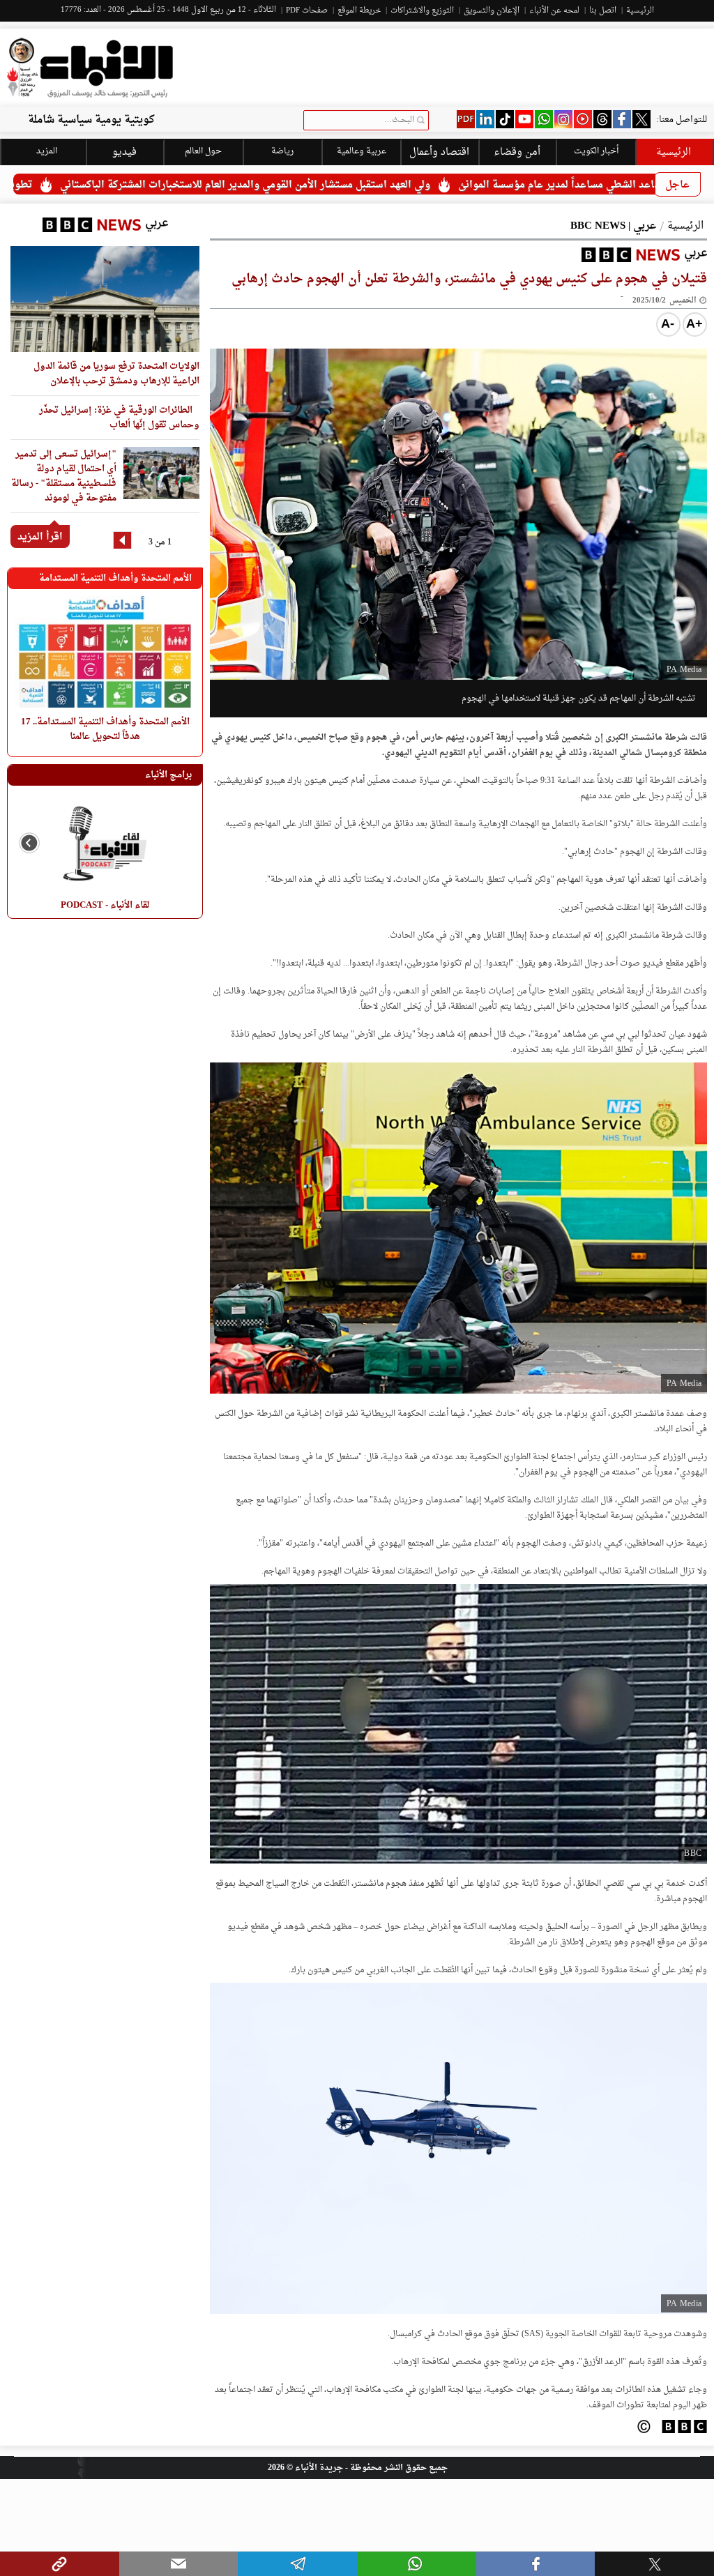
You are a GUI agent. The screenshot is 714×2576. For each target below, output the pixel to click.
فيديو (583, 119)
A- (668, 323)
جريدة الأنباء (319, 2468)
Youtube (524, 119)
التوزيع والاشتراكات (422, 11)
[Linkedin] (485, 119)
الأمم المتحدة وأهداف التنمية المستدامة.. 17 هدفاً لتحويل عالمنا (104, 729)
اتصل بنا (603, 11)
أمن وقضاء (517, 152)
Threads (602, 119)
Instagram (563, 119)
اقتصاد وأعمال (439, 152)
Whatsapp (544, 119)
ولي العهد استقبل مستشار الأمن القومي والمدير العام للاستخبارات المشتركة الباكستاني (389, 185)
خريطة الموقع (359, 11)
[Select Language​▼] (219, 223)
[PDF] (466, 119)
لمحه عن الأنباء (554, 11)
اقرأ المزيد (40, 537)
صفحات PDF (307, 11)
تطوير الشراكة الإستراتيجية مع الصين (93, 185)
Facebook (622, 119)
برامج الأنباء (168, 775)
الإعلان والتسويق (492, 11)
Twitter (641, 119)
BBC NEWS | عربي (613, 226)
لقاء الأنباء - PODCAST (105, 905)
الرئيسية (640, 11)
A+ (694, 323)
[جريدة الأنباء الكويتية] (90, 68)
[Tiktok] (505, 119)
